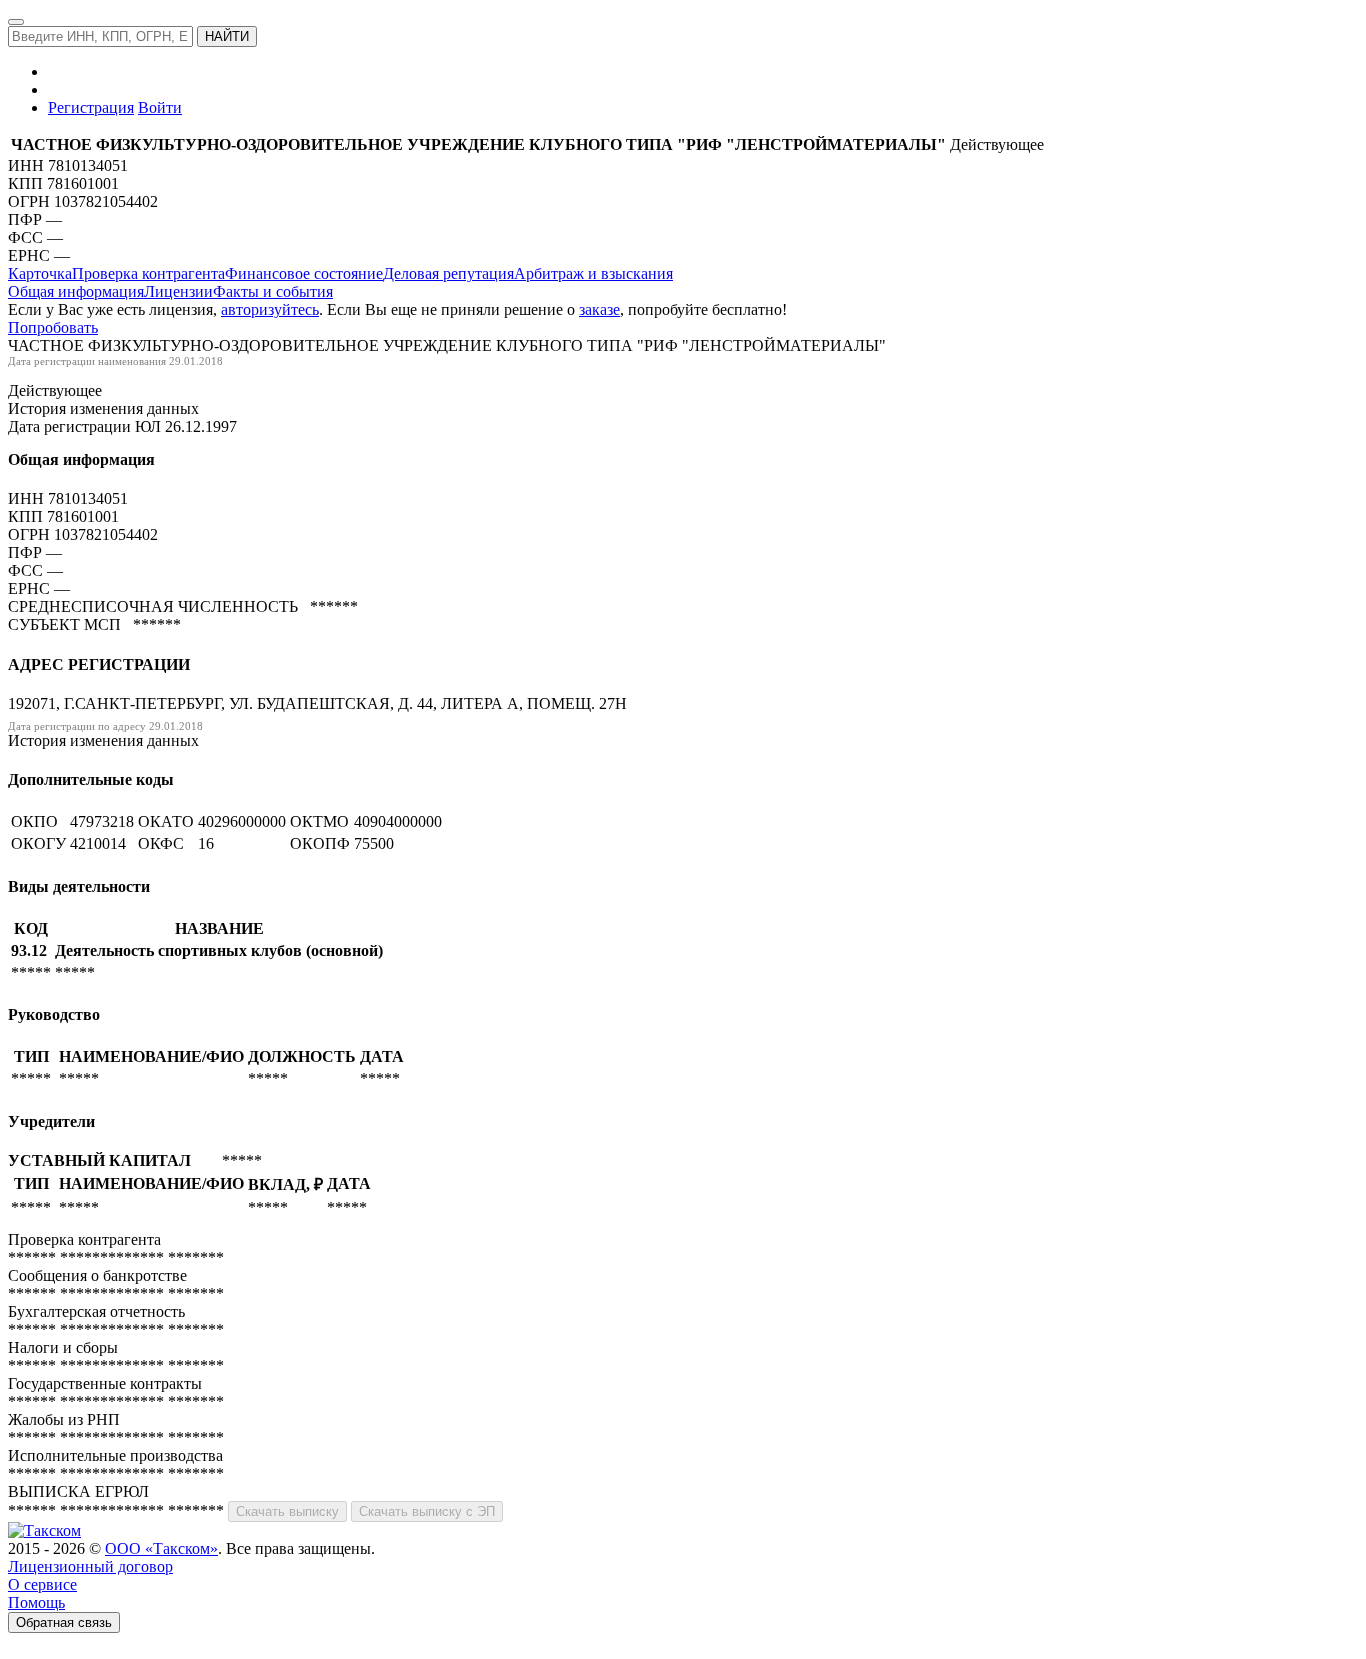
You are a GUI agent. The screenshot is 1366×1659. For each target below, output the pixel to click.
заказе (599, 309)
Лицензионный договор (90, 1566)
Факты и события (273, 291)
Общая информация (76, 291)
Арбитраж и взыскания (593, 273)
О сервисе (42, 1584)
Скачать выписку (287, 1511)
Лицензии (178, 291)
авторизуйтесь (270, 309)
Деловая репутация (448, 273)
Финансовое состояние (304, 273)
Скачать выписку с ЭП (427, 1511)
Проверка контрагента (148, 273)
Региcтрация (91, 107)
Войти (160, 107)
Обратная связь (64, 1622)
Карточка (40, 273)
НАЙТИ (227, 36)
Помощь (36, 1602)
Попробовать (53, 327)
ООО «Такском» (161, 1548)
